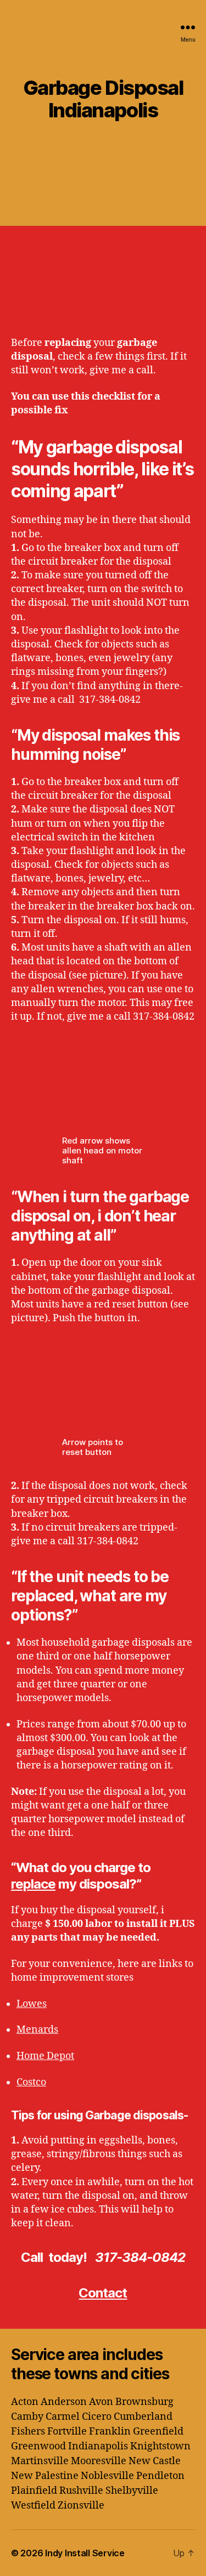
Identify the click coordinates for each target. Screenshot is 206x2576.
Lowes (32, 2004)
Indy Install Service (85, 2553)
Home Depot (45, 2056)
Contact (103, 2293)
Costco (31, 2082)
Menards (37, 2030)
